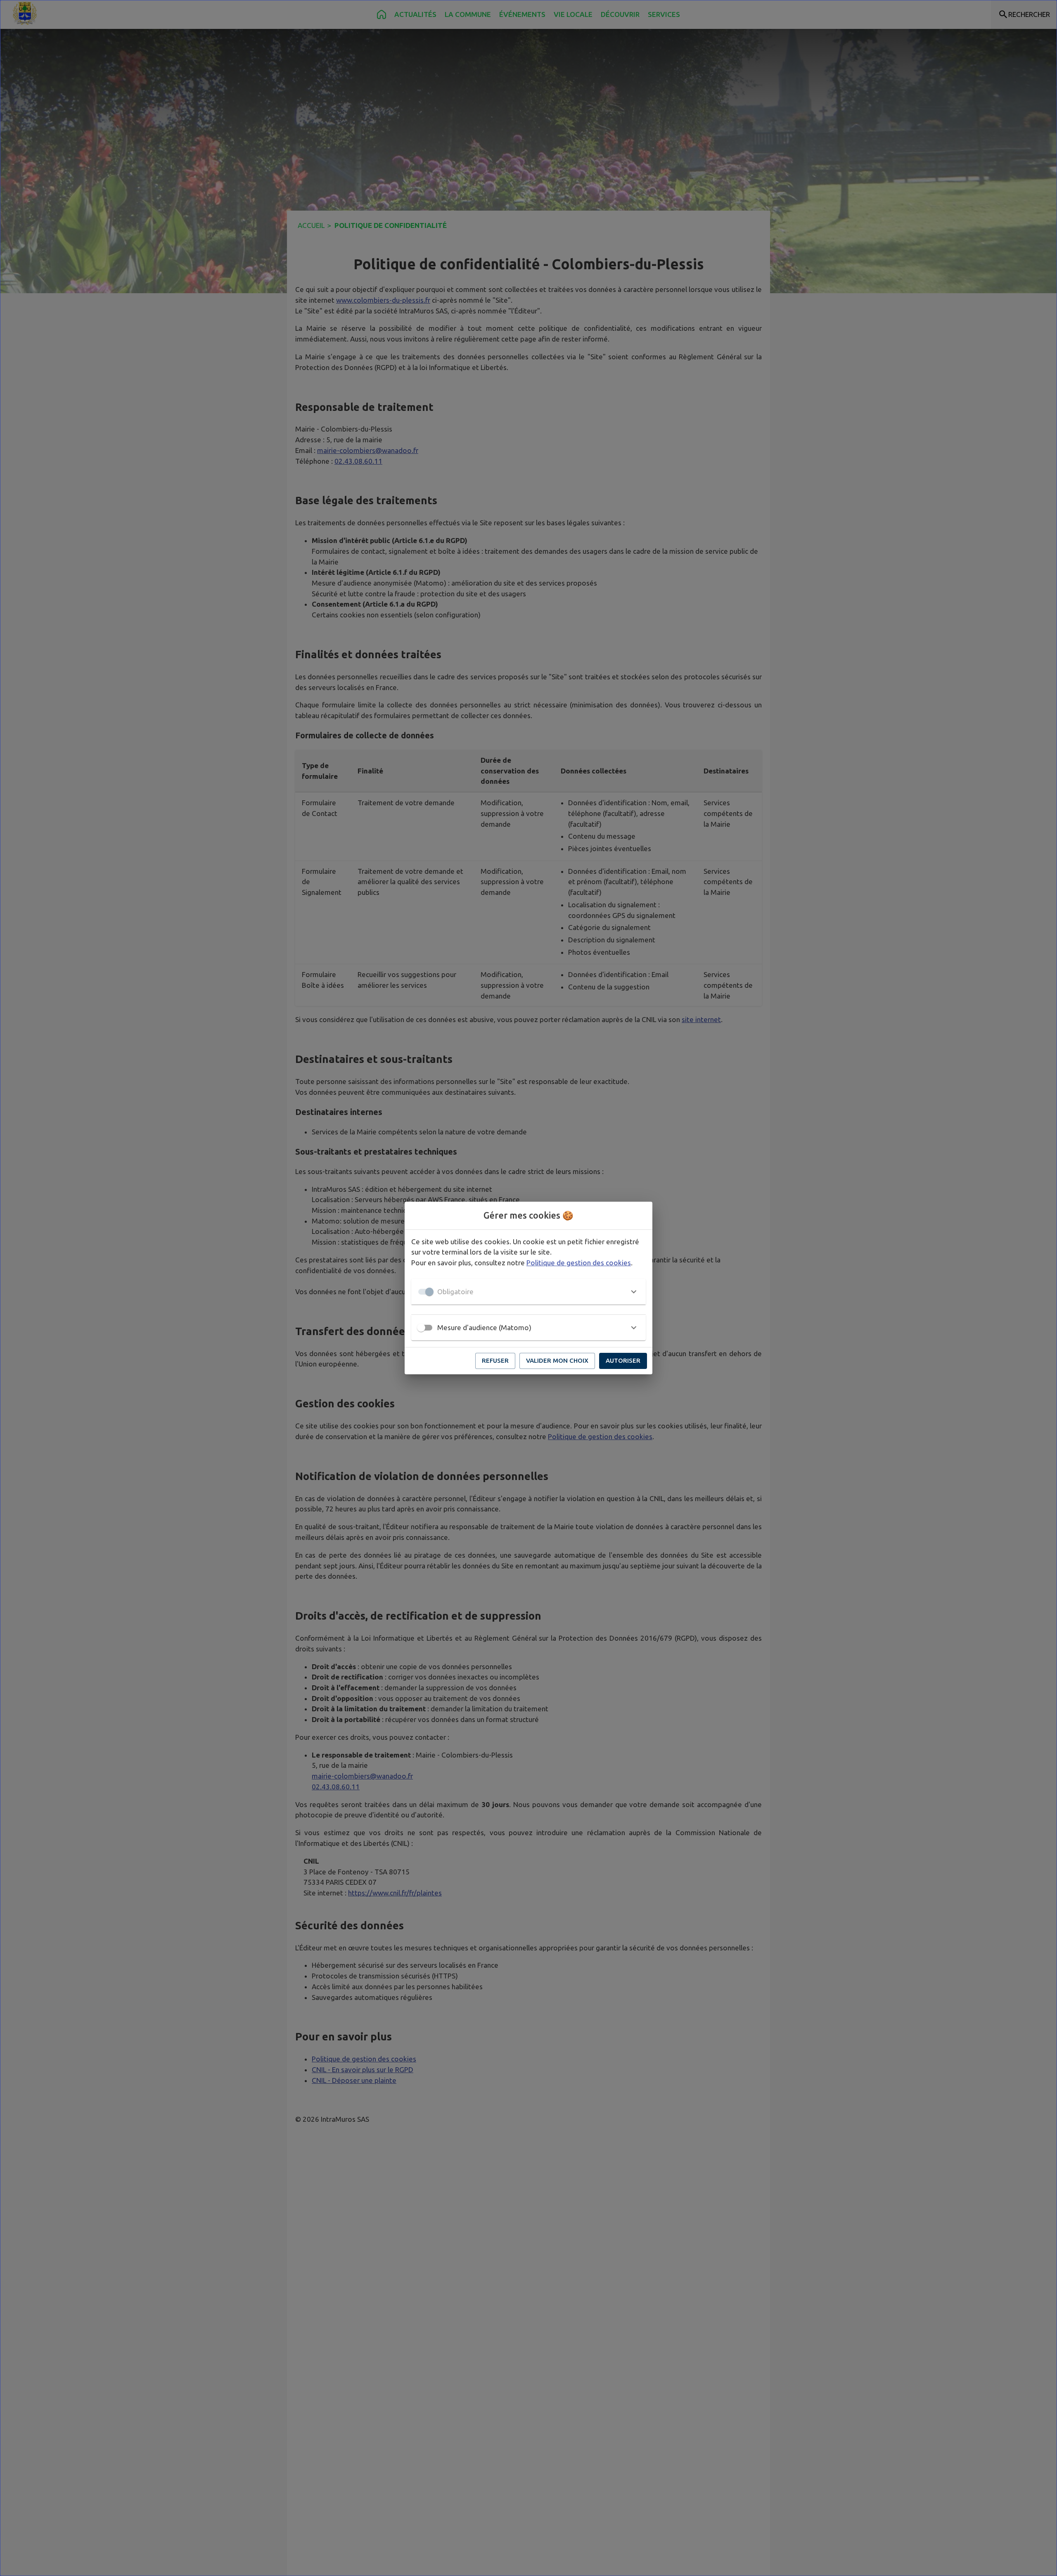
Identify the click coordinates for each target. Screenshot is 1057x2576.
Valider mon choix (557, 1360)
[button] (528, 1292)
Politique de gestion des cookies (579, 1263)
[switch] (421, 1328)
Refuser (495, 1360)
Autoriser (623, 1360)
